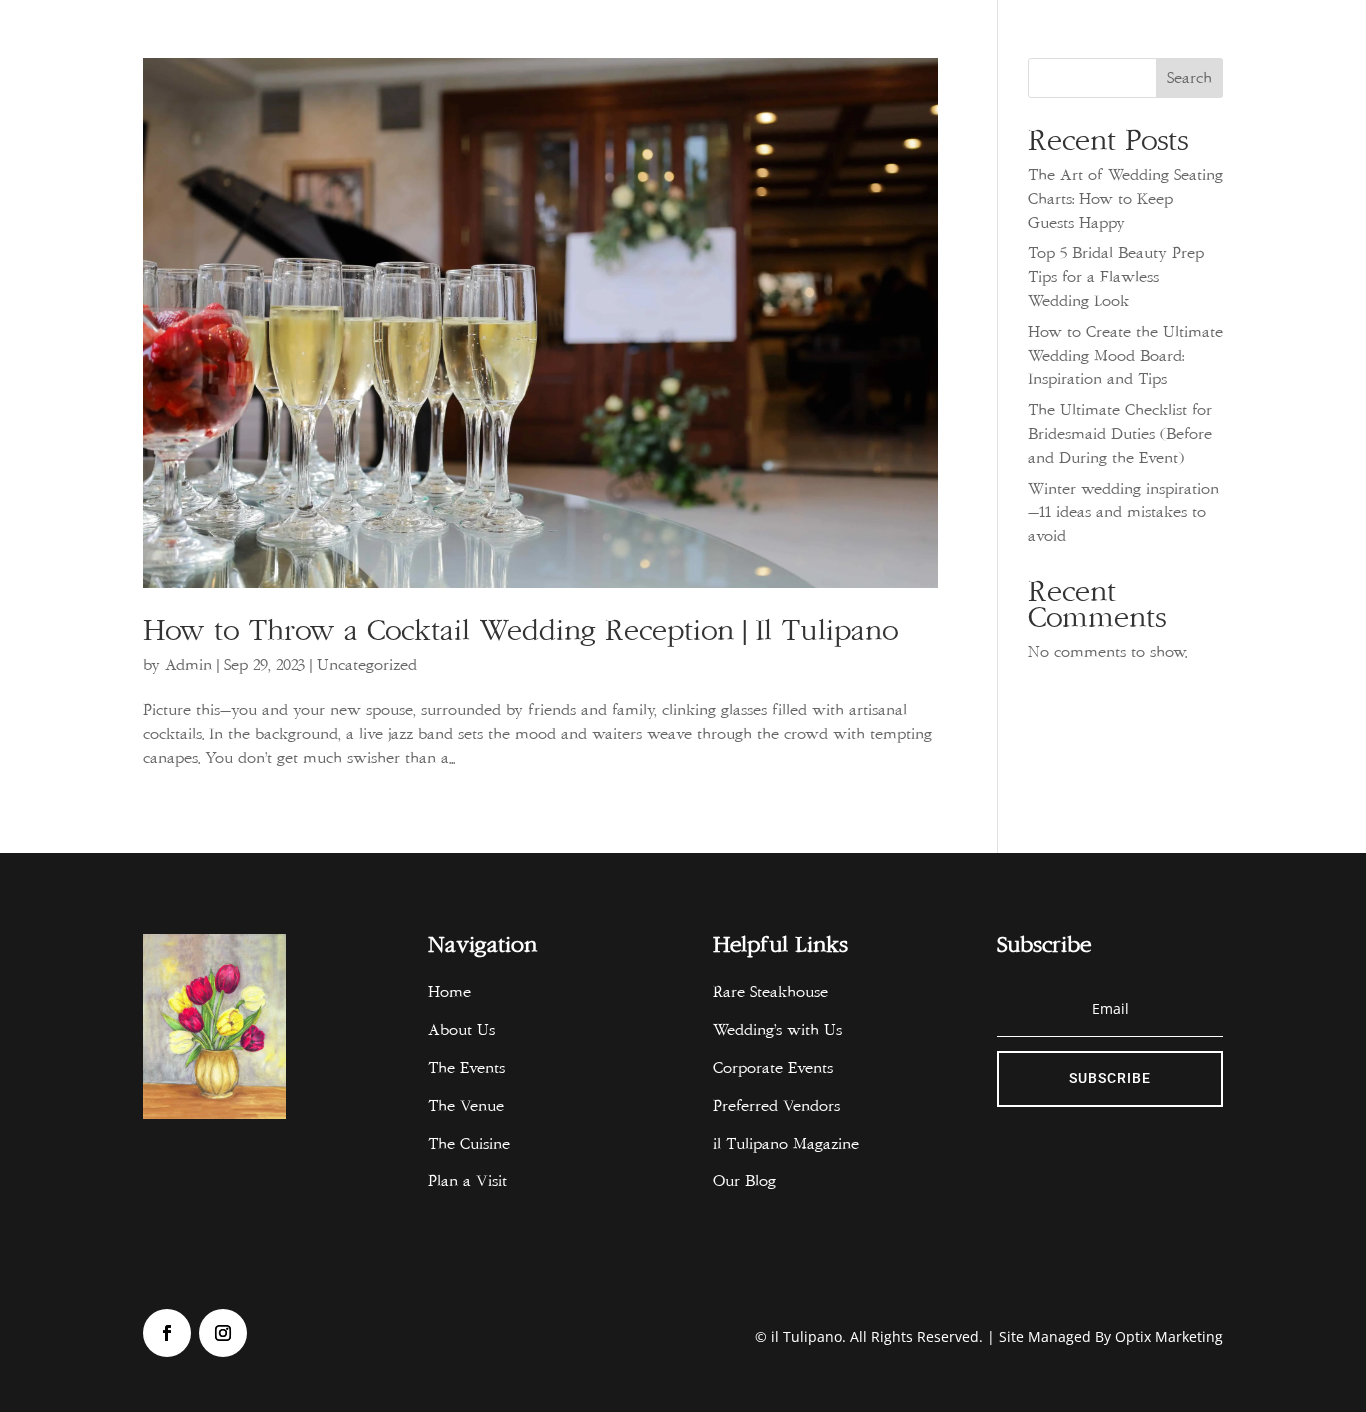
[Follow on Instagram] (223, 1333)
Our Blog (744, 1181)
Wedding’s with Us (777, 1030)
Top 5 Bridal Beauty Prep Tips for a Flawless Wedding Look (1116, 277)
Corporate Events (773, 1068)
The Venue (466, 1106)
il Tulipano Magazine (791, 1144)
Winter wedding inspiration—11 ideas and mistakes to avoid (1123, 513)
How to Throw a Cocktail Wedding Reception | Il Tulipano (529, 631)
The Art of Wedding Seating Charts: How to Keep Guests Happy (1125, 199)
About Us (461, 1030)
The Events (466, 1068)
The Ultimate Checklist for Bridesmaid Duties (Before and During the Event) (1120, 434)
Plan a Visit (467, 1181)
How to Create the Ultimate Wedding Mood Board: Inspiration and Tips (1125, 356)
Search (1189, 78)
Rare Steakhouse (770, 992)
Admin (188, 665)
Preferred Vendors (776, 1106)
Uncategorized (367, 665)
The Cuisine (469, 1144)
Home (449, 992)
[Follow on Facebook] (167, 1333)
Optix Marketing (1169, 1336)
